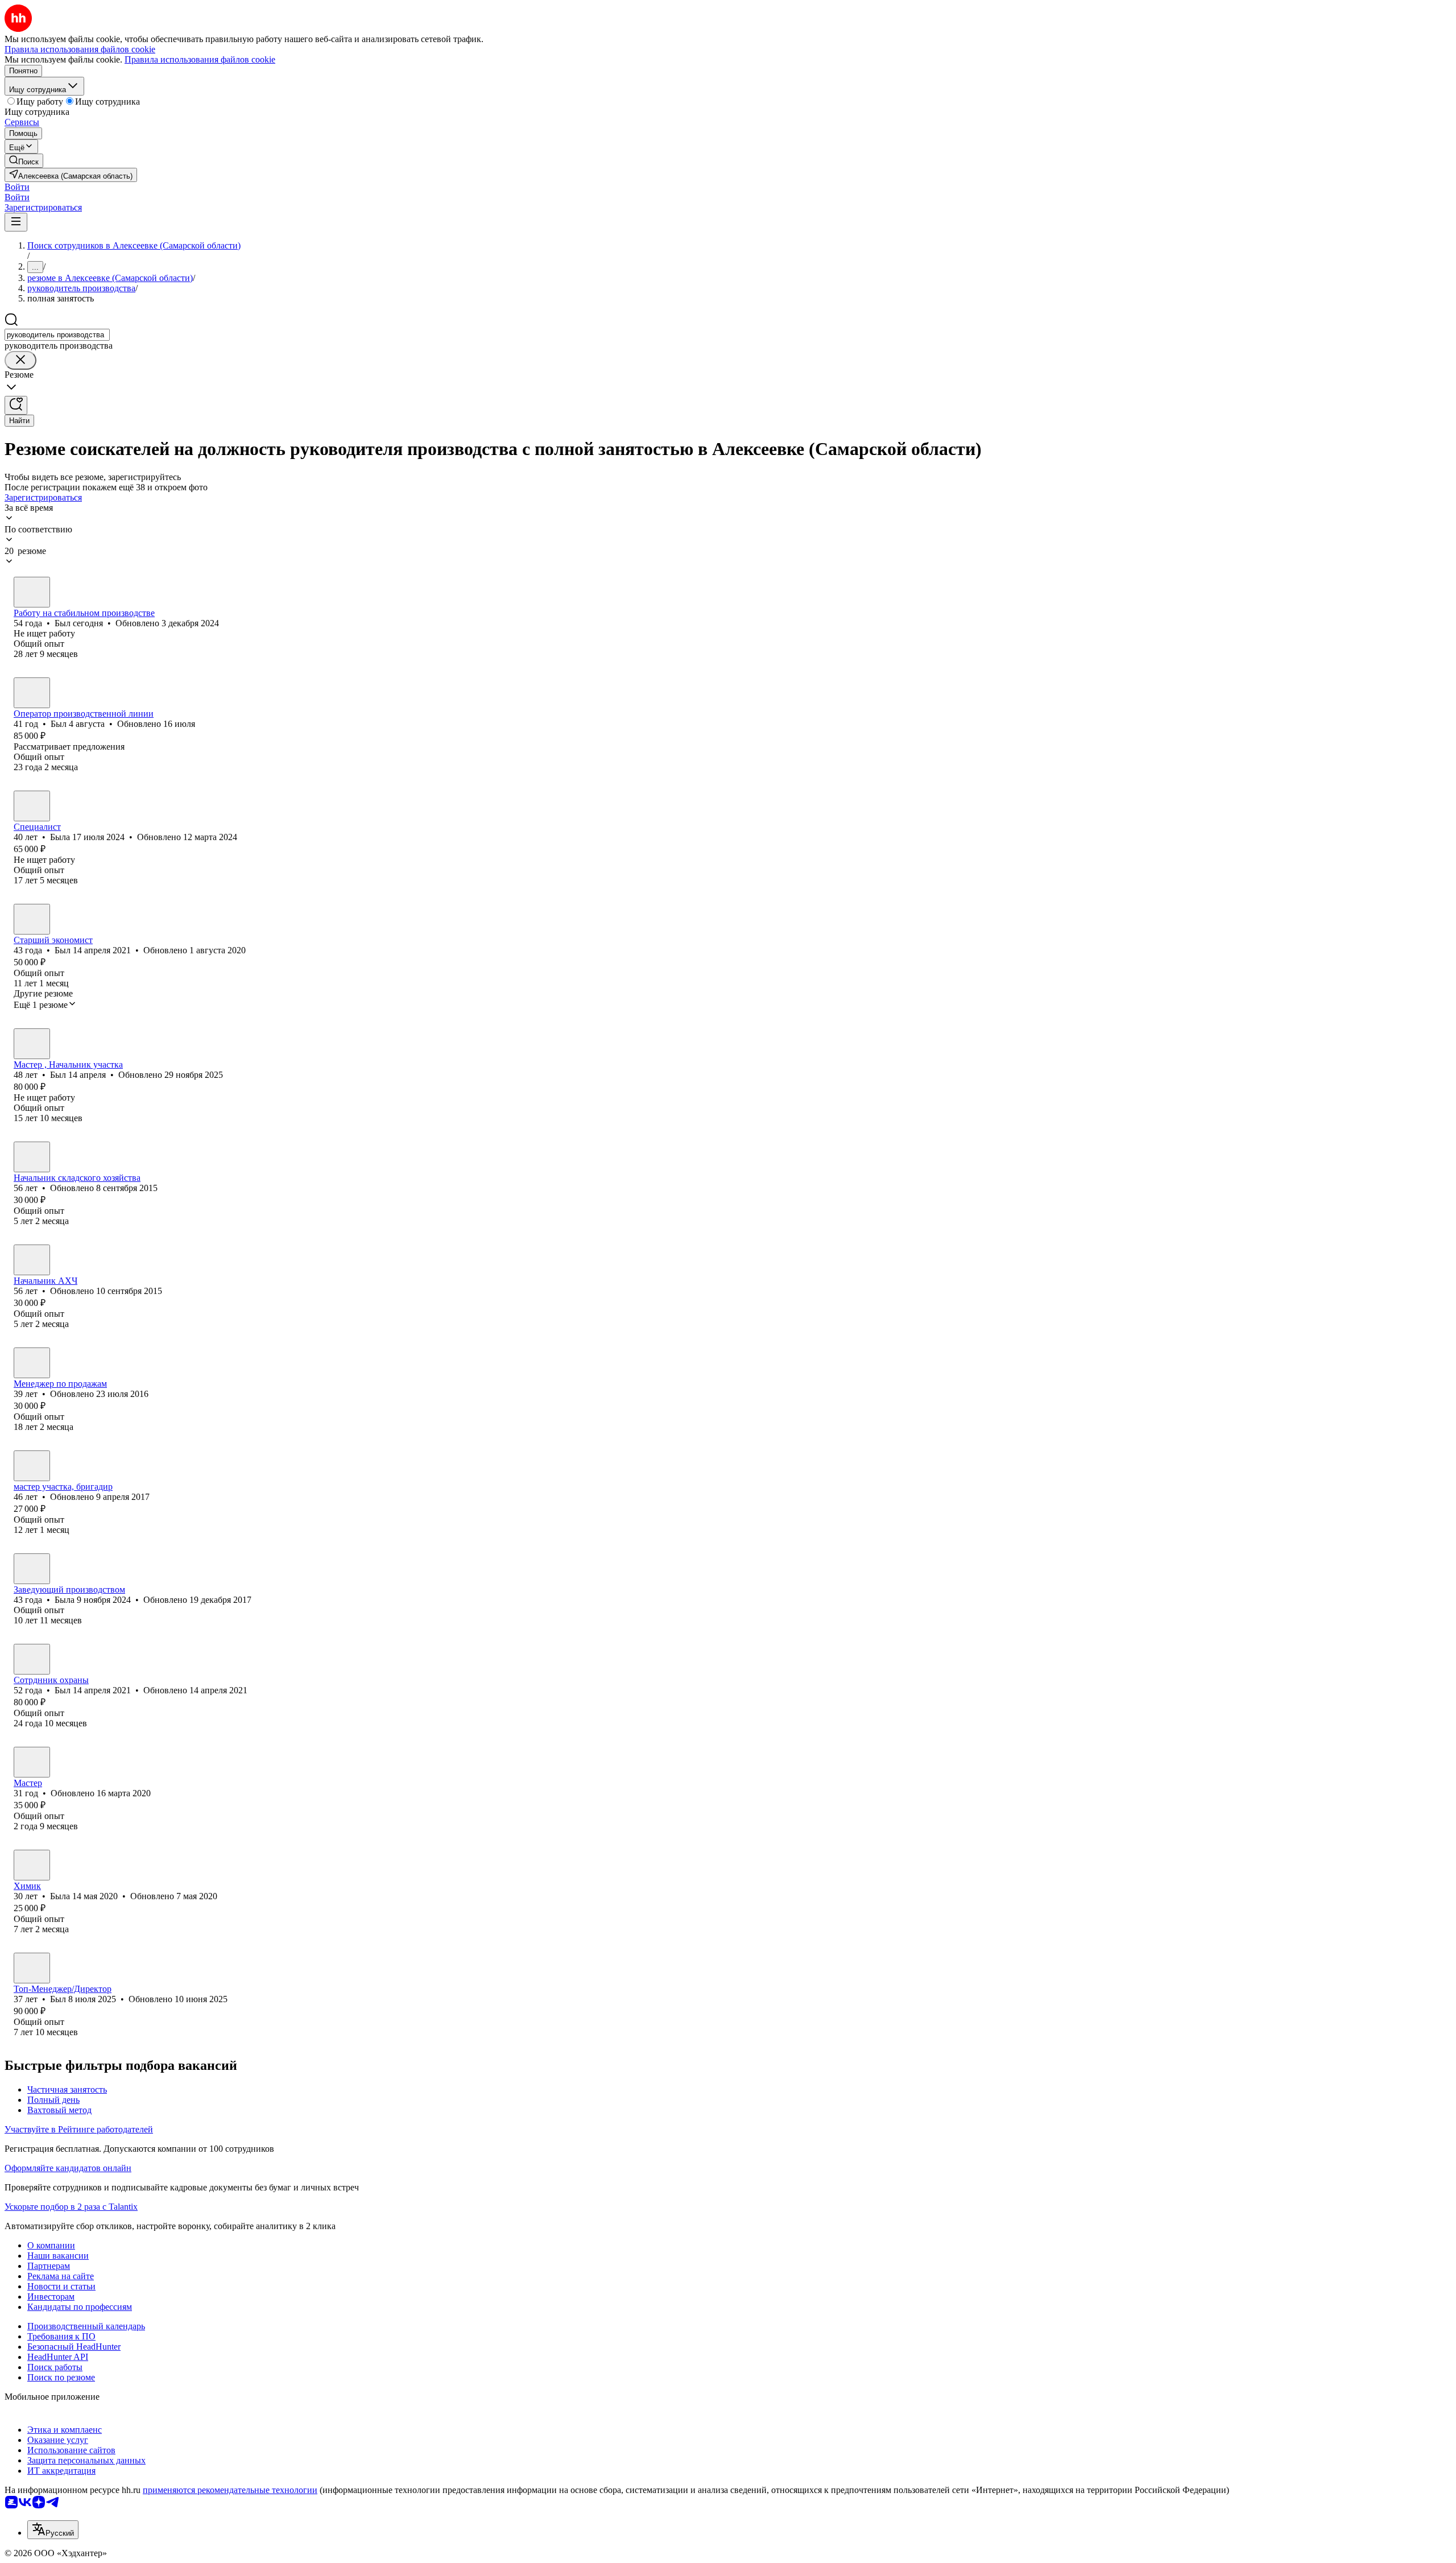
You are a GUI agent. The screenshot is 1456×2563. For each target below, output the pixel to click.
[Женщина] (32, 806)
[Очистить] (20, 360)
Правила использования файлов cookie (200, 59)
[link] (24, 161)
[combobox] (57, 335)
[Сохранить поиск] (16, 405)
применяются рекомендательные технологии (230, 2490)
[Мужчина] (32, 592)
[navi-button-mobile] (16, 222)
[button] (17, 187)
